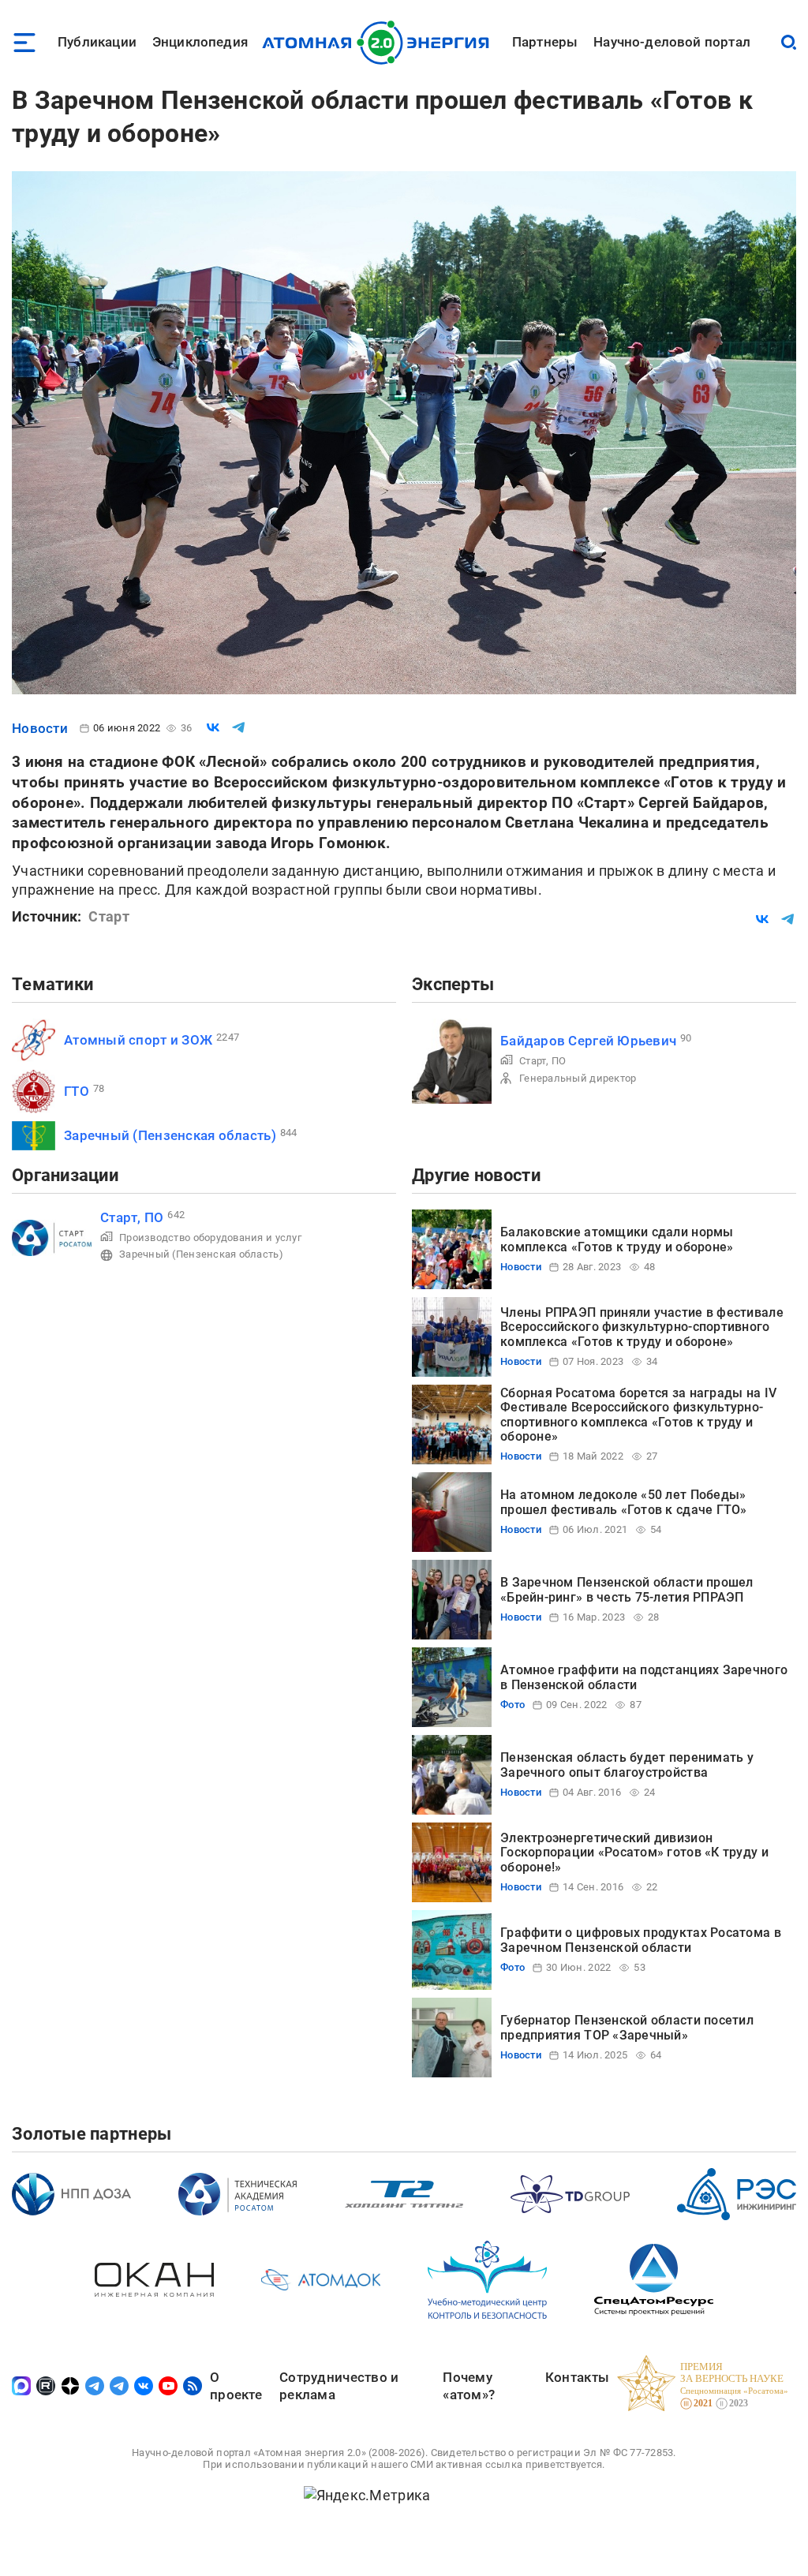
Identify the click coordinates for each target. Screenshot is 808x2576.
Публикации (97, 42)
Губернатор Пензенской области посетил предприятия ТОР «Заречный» (627, 2027)
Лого (380, 43)
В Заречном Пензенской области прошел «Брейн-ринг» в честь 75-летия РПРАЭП (627, 1589)
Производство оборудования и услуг (210, 1238)
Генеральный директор (578, 1078)
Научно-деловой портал (672, 42)
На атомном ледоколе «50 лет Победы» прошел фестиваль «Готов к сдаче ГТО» (624, 1502)
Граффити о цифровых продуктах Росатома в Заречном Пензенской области (641, 1940)
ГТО (77, 1091)
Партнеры (545, 42)
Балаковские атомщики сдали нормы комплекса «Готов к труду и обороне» (617, 1239)
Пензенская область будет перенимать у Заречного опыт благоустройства (627, 1765)
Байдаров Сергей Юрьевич (588, 1041)
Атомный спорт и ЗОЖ (138, 1040)
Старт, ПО (542, 1061)
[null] (213, 727)
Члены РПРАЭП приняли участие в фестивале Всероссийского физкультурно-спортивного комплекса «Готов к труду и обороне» (642, 1327)
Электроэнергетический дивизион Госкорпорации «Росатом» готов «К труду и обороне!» (634, 1853)
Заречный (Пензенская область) (170, 1135)
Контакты (577, 2377)
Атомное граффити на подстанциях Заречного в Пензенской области (644, 1677)
